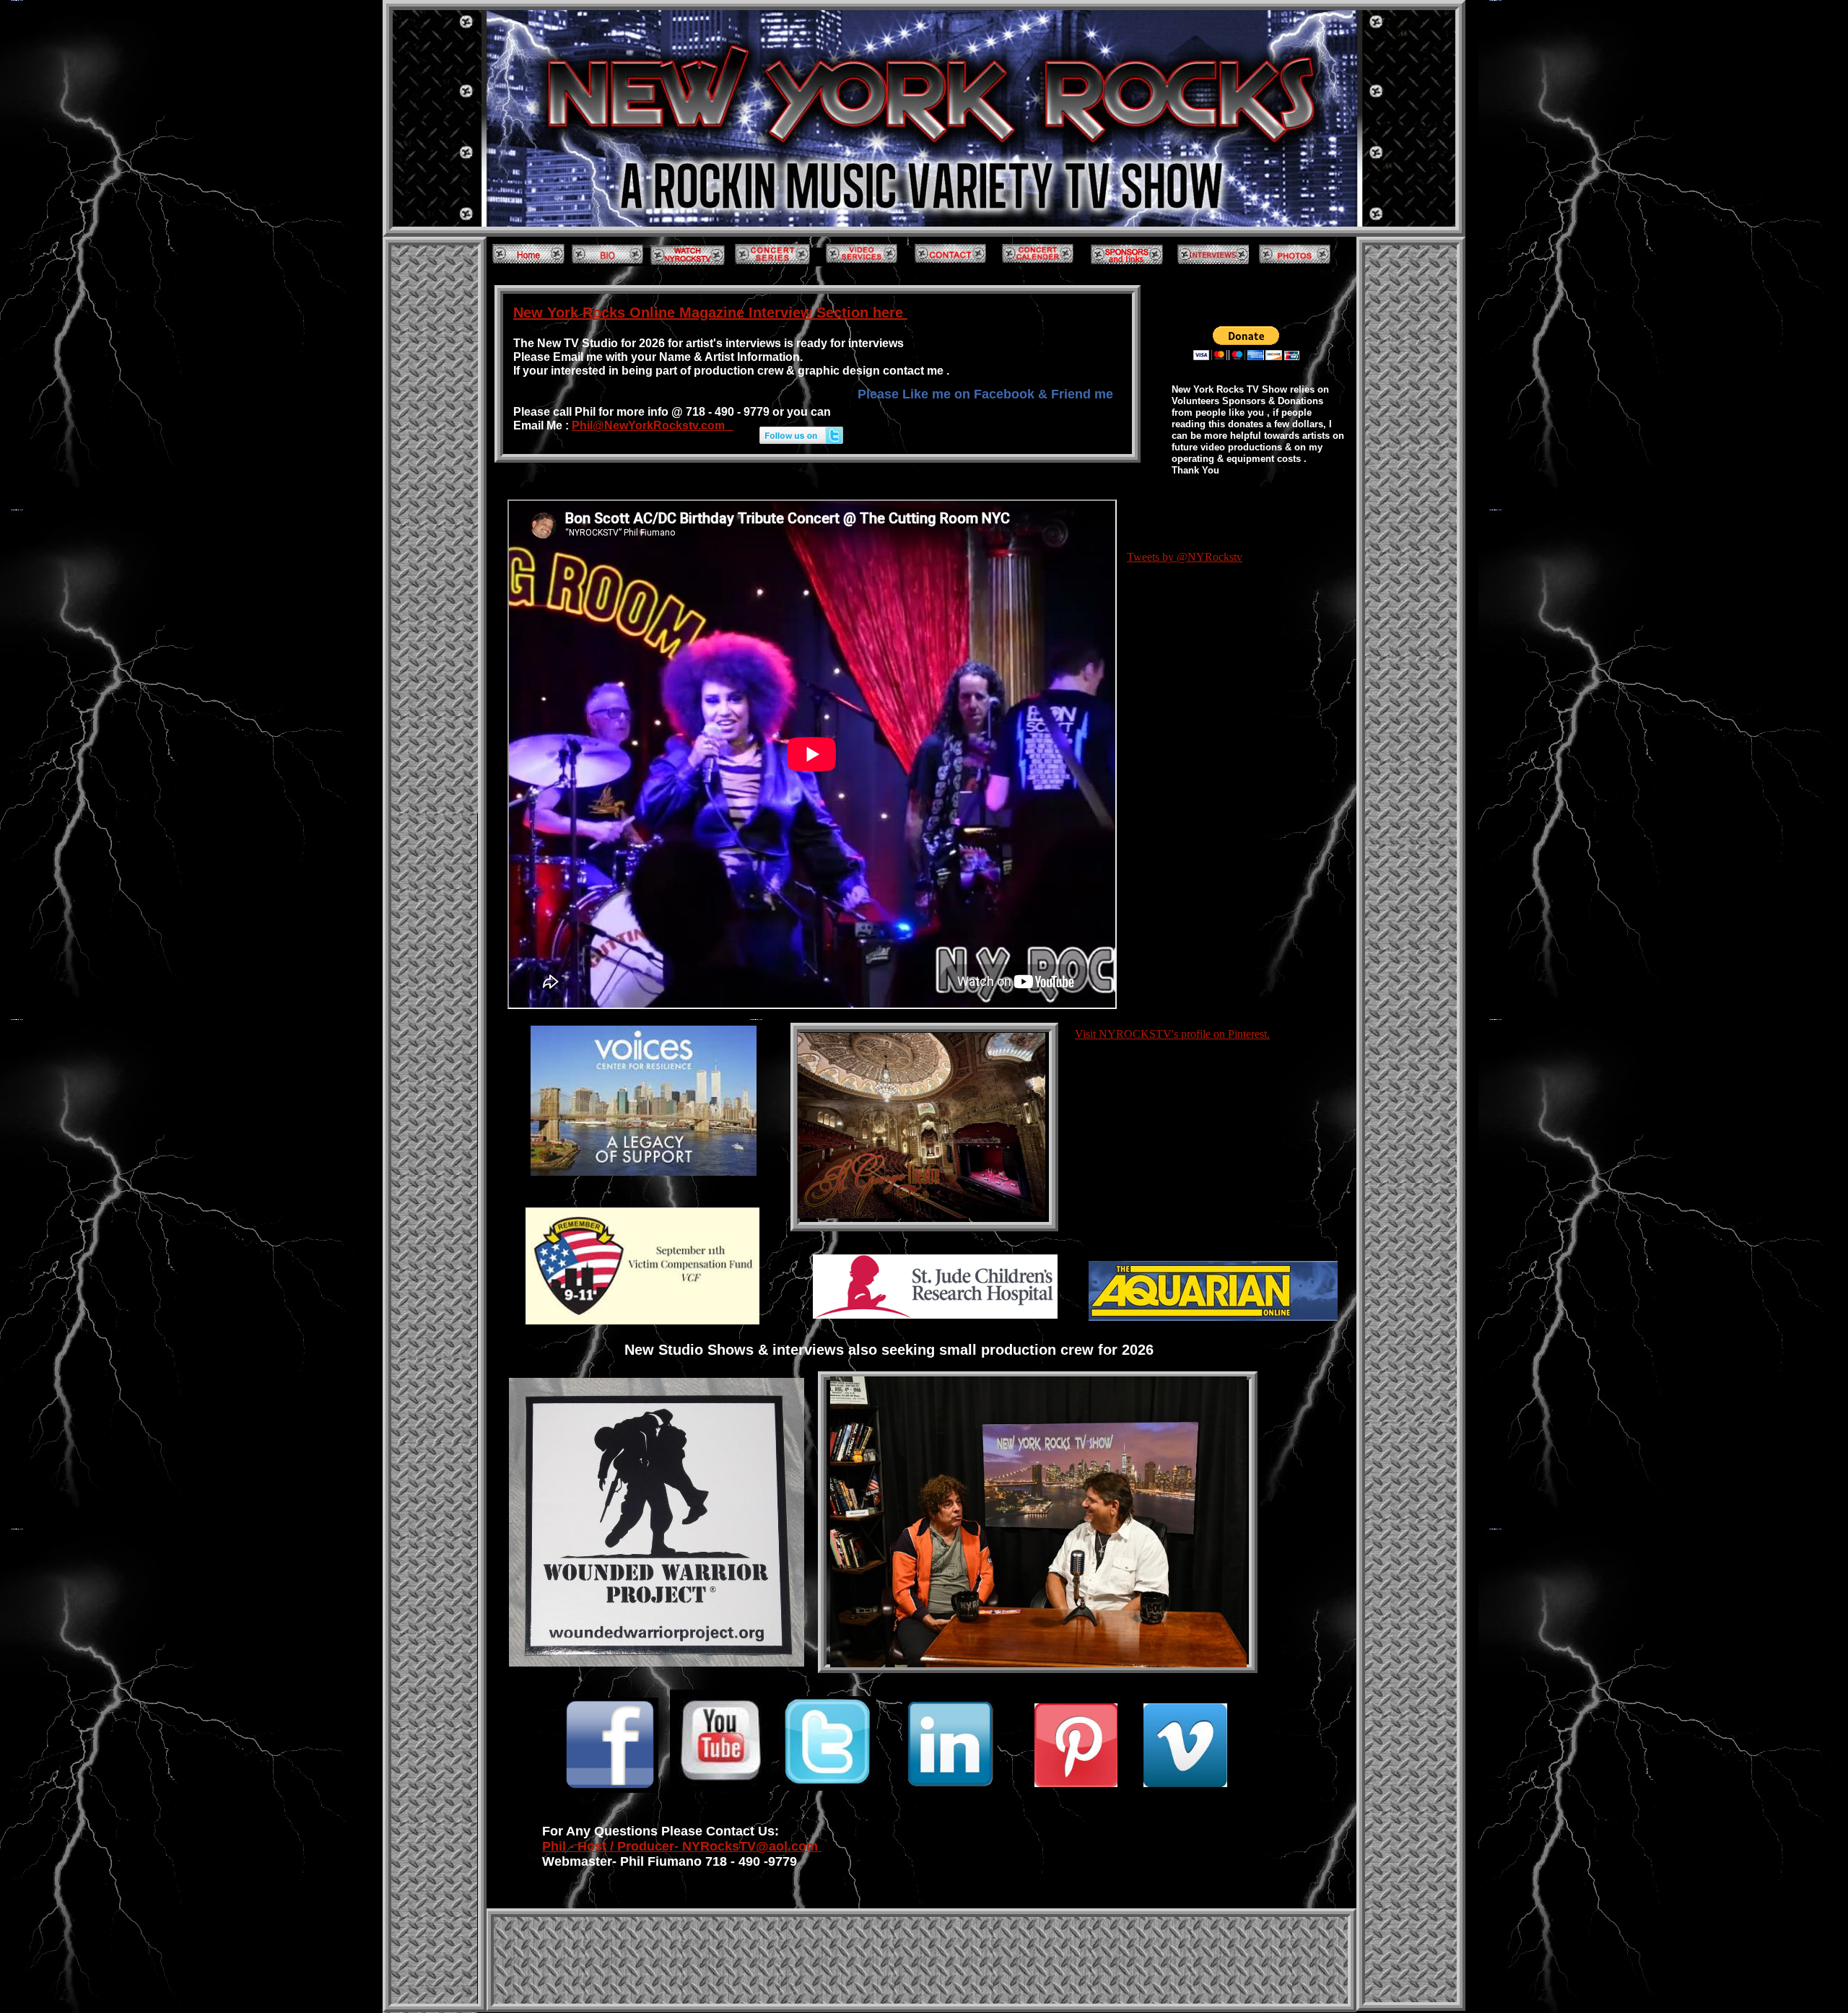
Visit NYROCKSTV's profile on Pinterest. (1172, 1034)
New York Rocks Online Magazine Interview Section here (710, 313)
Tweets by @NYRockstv (1185, 557)
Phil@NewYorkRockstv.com (653, 425)
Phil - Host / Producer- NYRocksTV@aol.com (682, 1846)
